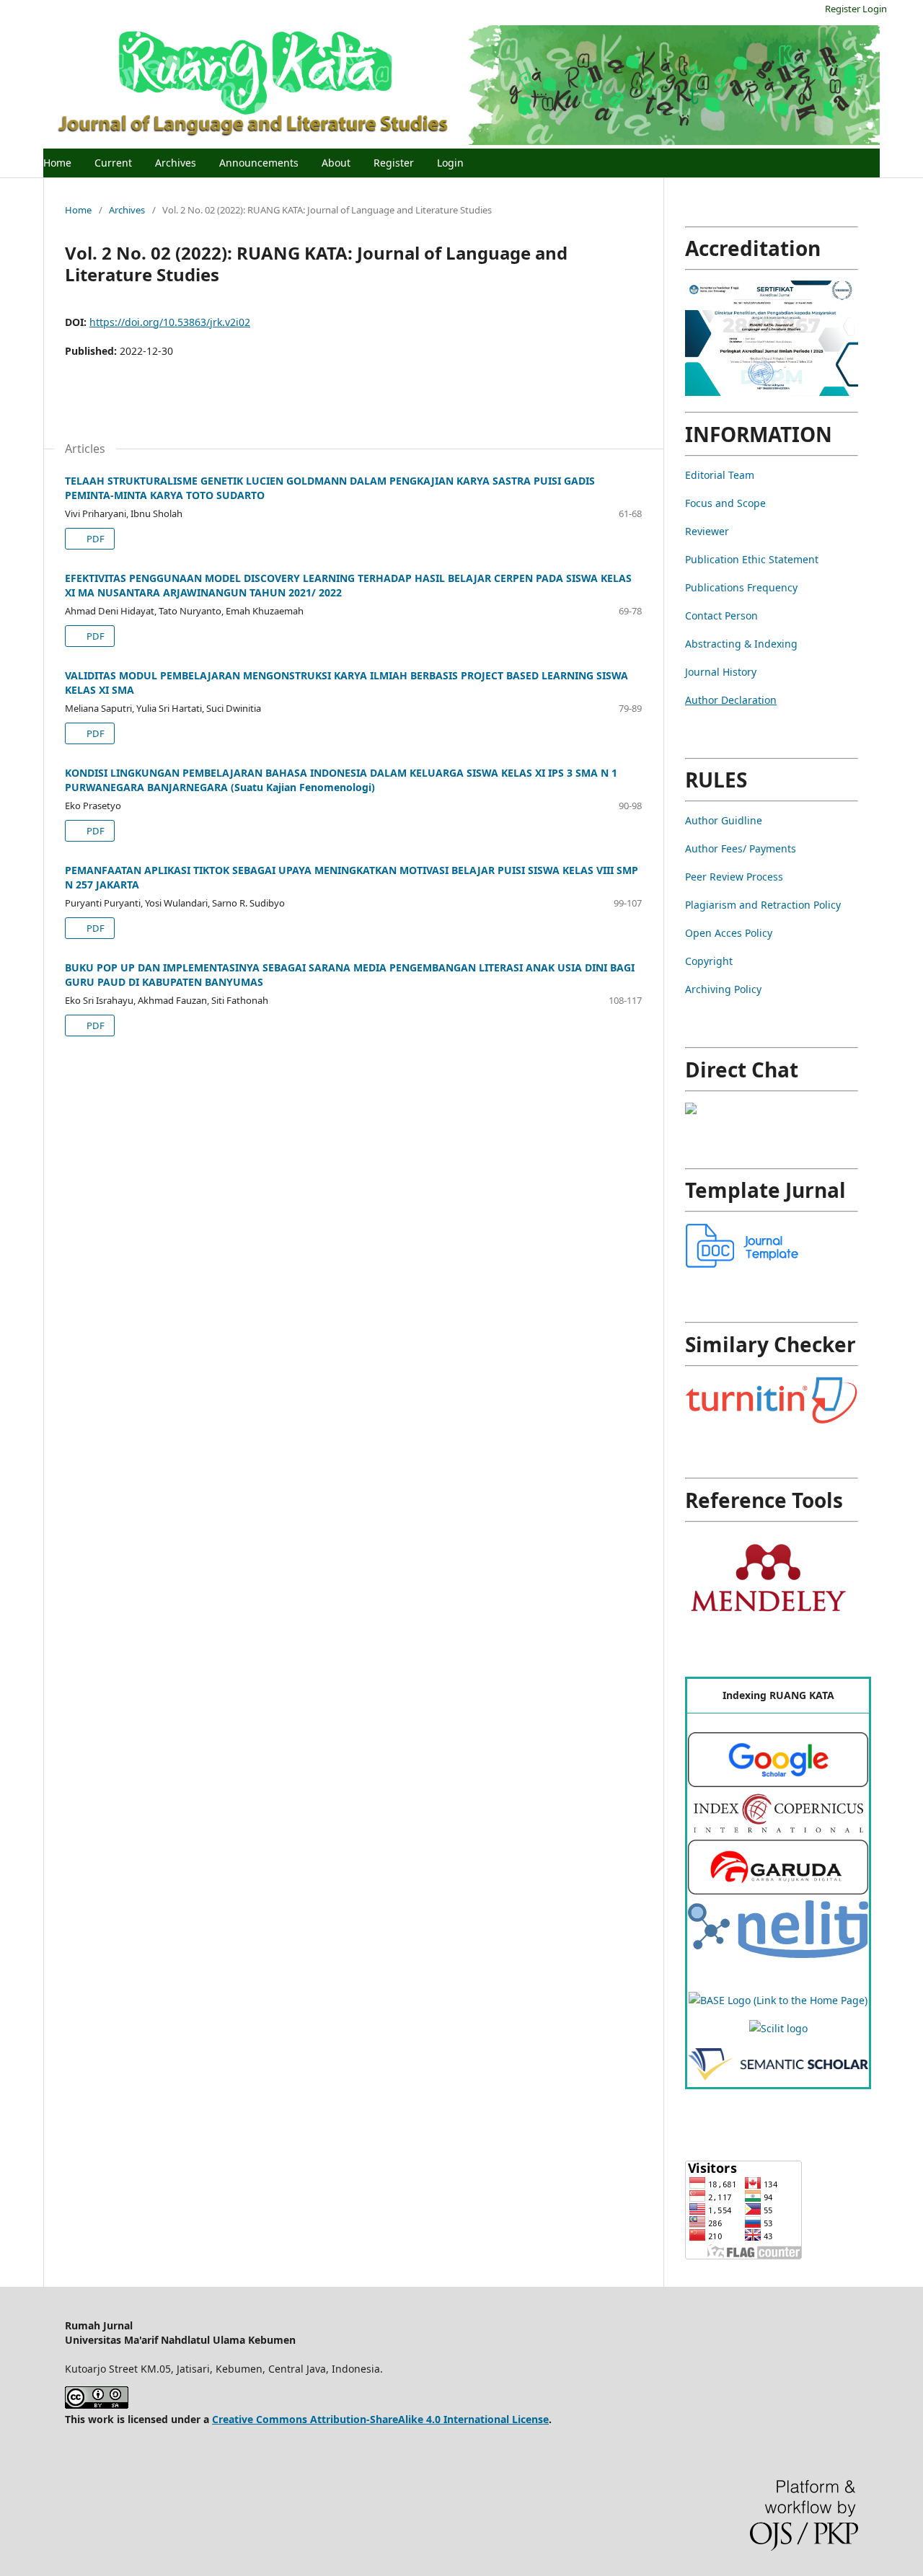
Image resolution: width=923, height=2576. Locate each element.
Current (113, 163)
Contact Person (721, 616)
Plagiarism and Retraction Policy (763, 905)
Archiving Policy (723, 989)
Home (57, 163)
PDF (94, 539)
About (336, 163)
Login (450, 163)
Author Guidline (724, 820)
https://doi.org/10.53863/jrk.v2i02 (170, 322)
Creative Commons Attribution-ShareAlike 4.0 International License (380, 2419)
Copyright (709, 961)
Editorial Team (720, 475)
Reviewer (707, 531)
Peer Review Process (734, 877)
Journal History (721, 672)
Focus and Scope (725, 503)
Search (857, 160)
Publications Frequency (741, 587)
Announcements (259, 163)
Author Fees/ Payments (741, 848)
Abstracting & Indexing (741, 644)
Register (394, 163)
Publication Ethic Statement (752, 559)
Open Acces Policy (729, 933)
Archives (176, 163)
